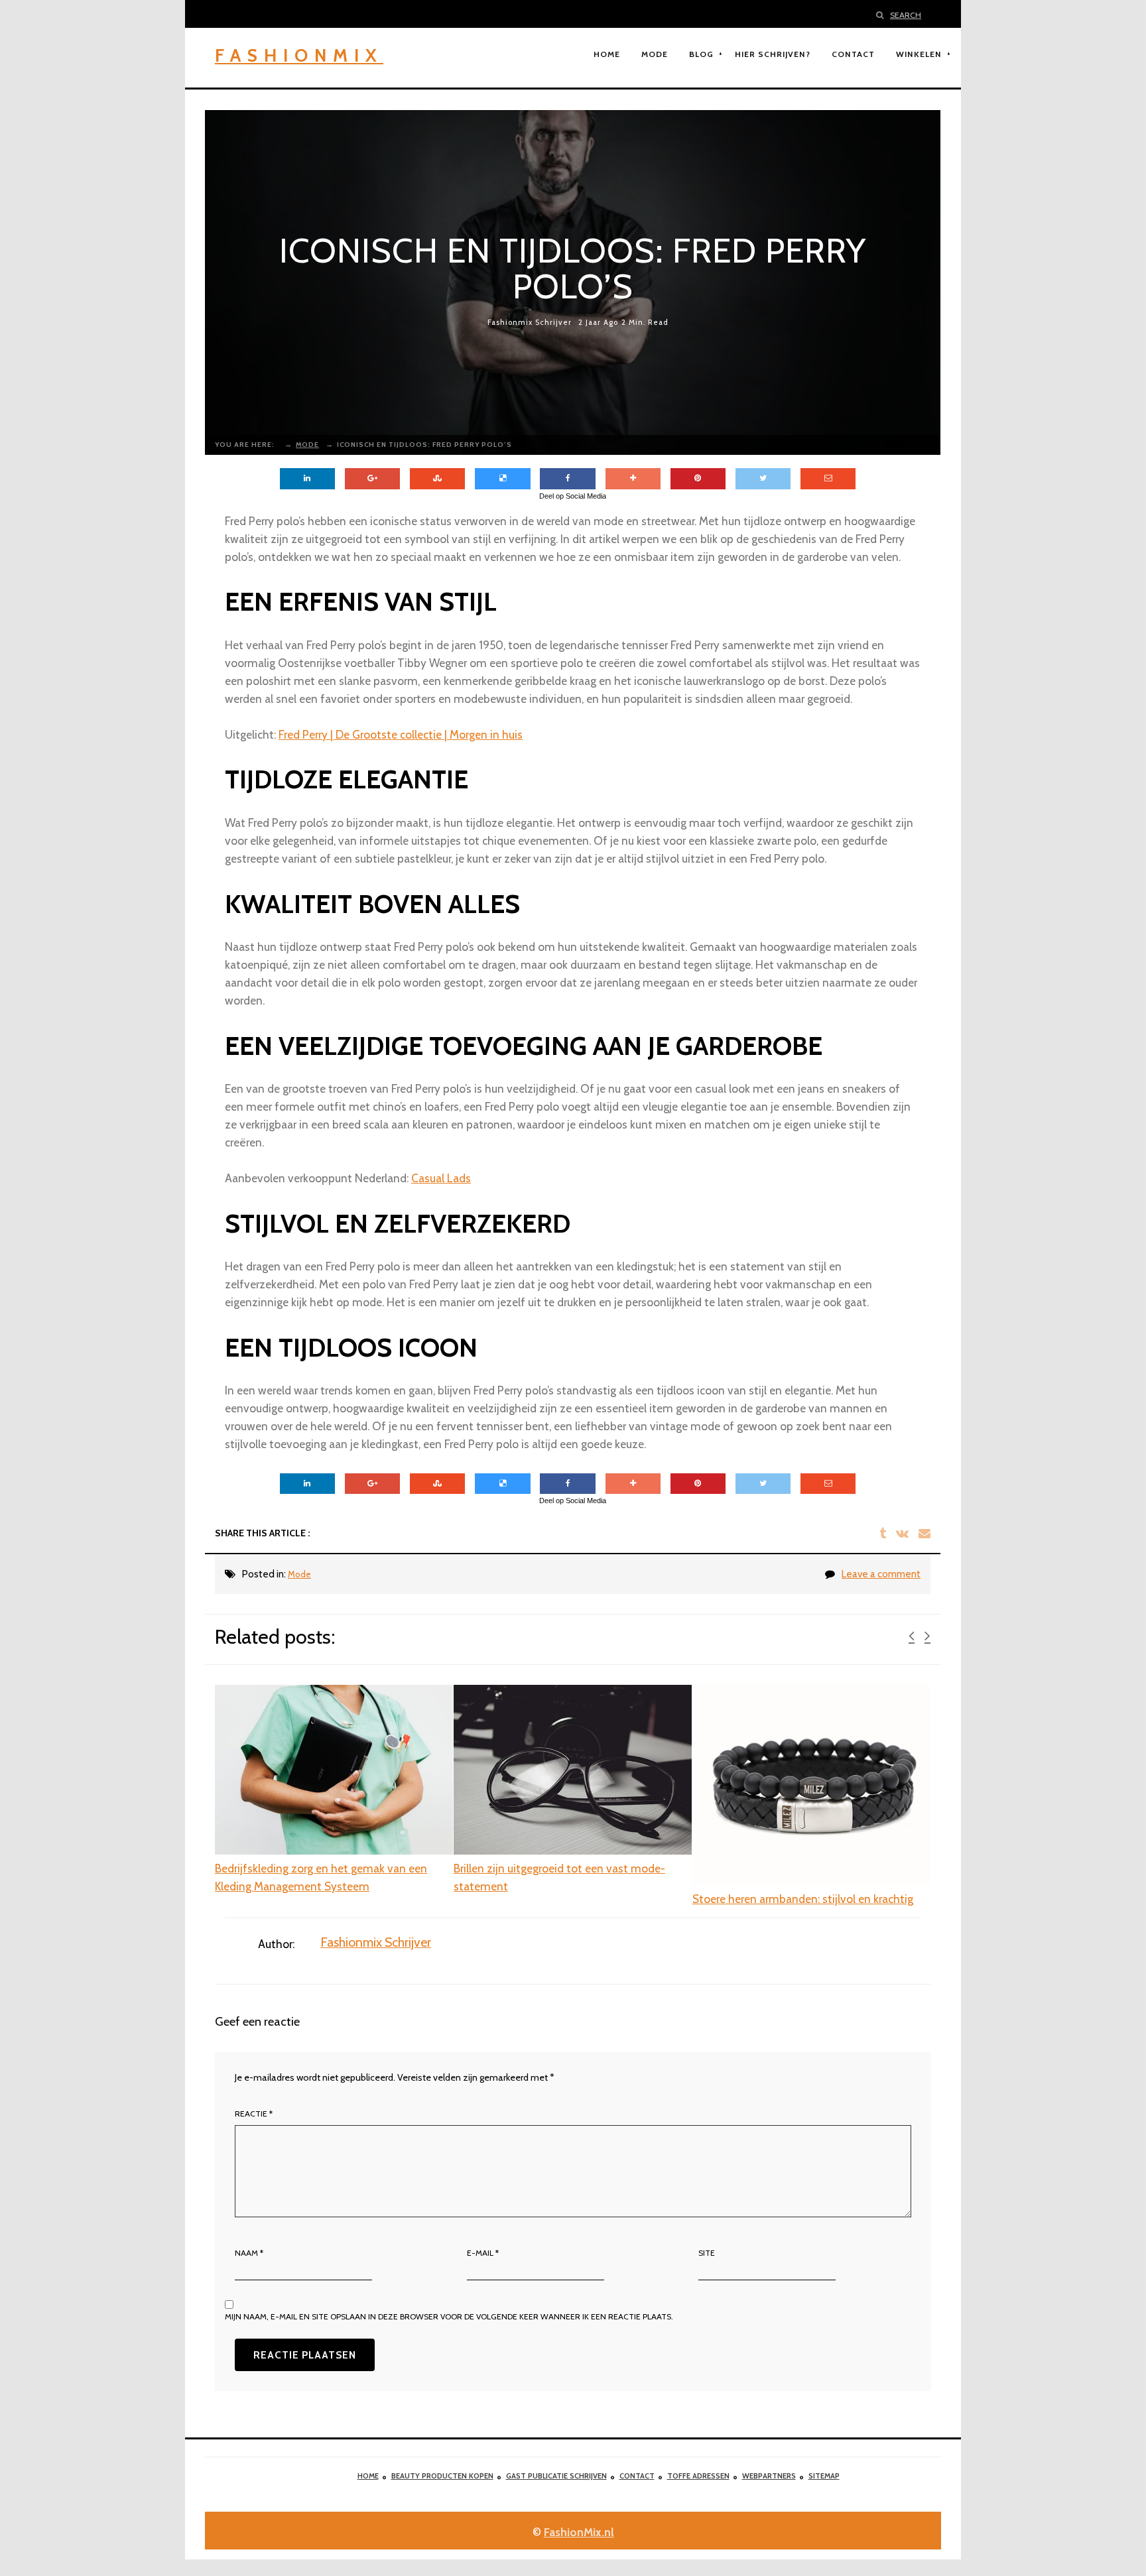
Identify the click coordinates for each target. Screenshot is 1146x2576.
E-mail (483, 2253)
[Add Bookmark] (633, 479)
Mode (299, 1574)
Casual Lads (441, 1178)
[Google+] (372, 479)
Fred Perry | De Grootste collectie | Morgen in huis (401, 734)
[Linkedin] (307, 479)
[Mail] (828, 479)
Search (906, 15)
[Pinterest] (698, 479)
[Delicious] (502, 479)
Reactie (254, 2114)
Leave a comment (881, 1574)
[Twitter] (763, 479)
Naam (249, 2253)
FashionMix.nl (579, 2532)
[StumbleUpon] (437, 479)
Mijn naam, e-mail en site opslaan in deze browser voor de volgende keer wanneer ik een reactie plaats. (449, 2316)
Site (707, 2253)
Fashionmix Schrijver (530, 323)
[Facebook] (567, 479)
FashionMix (299, 55)
